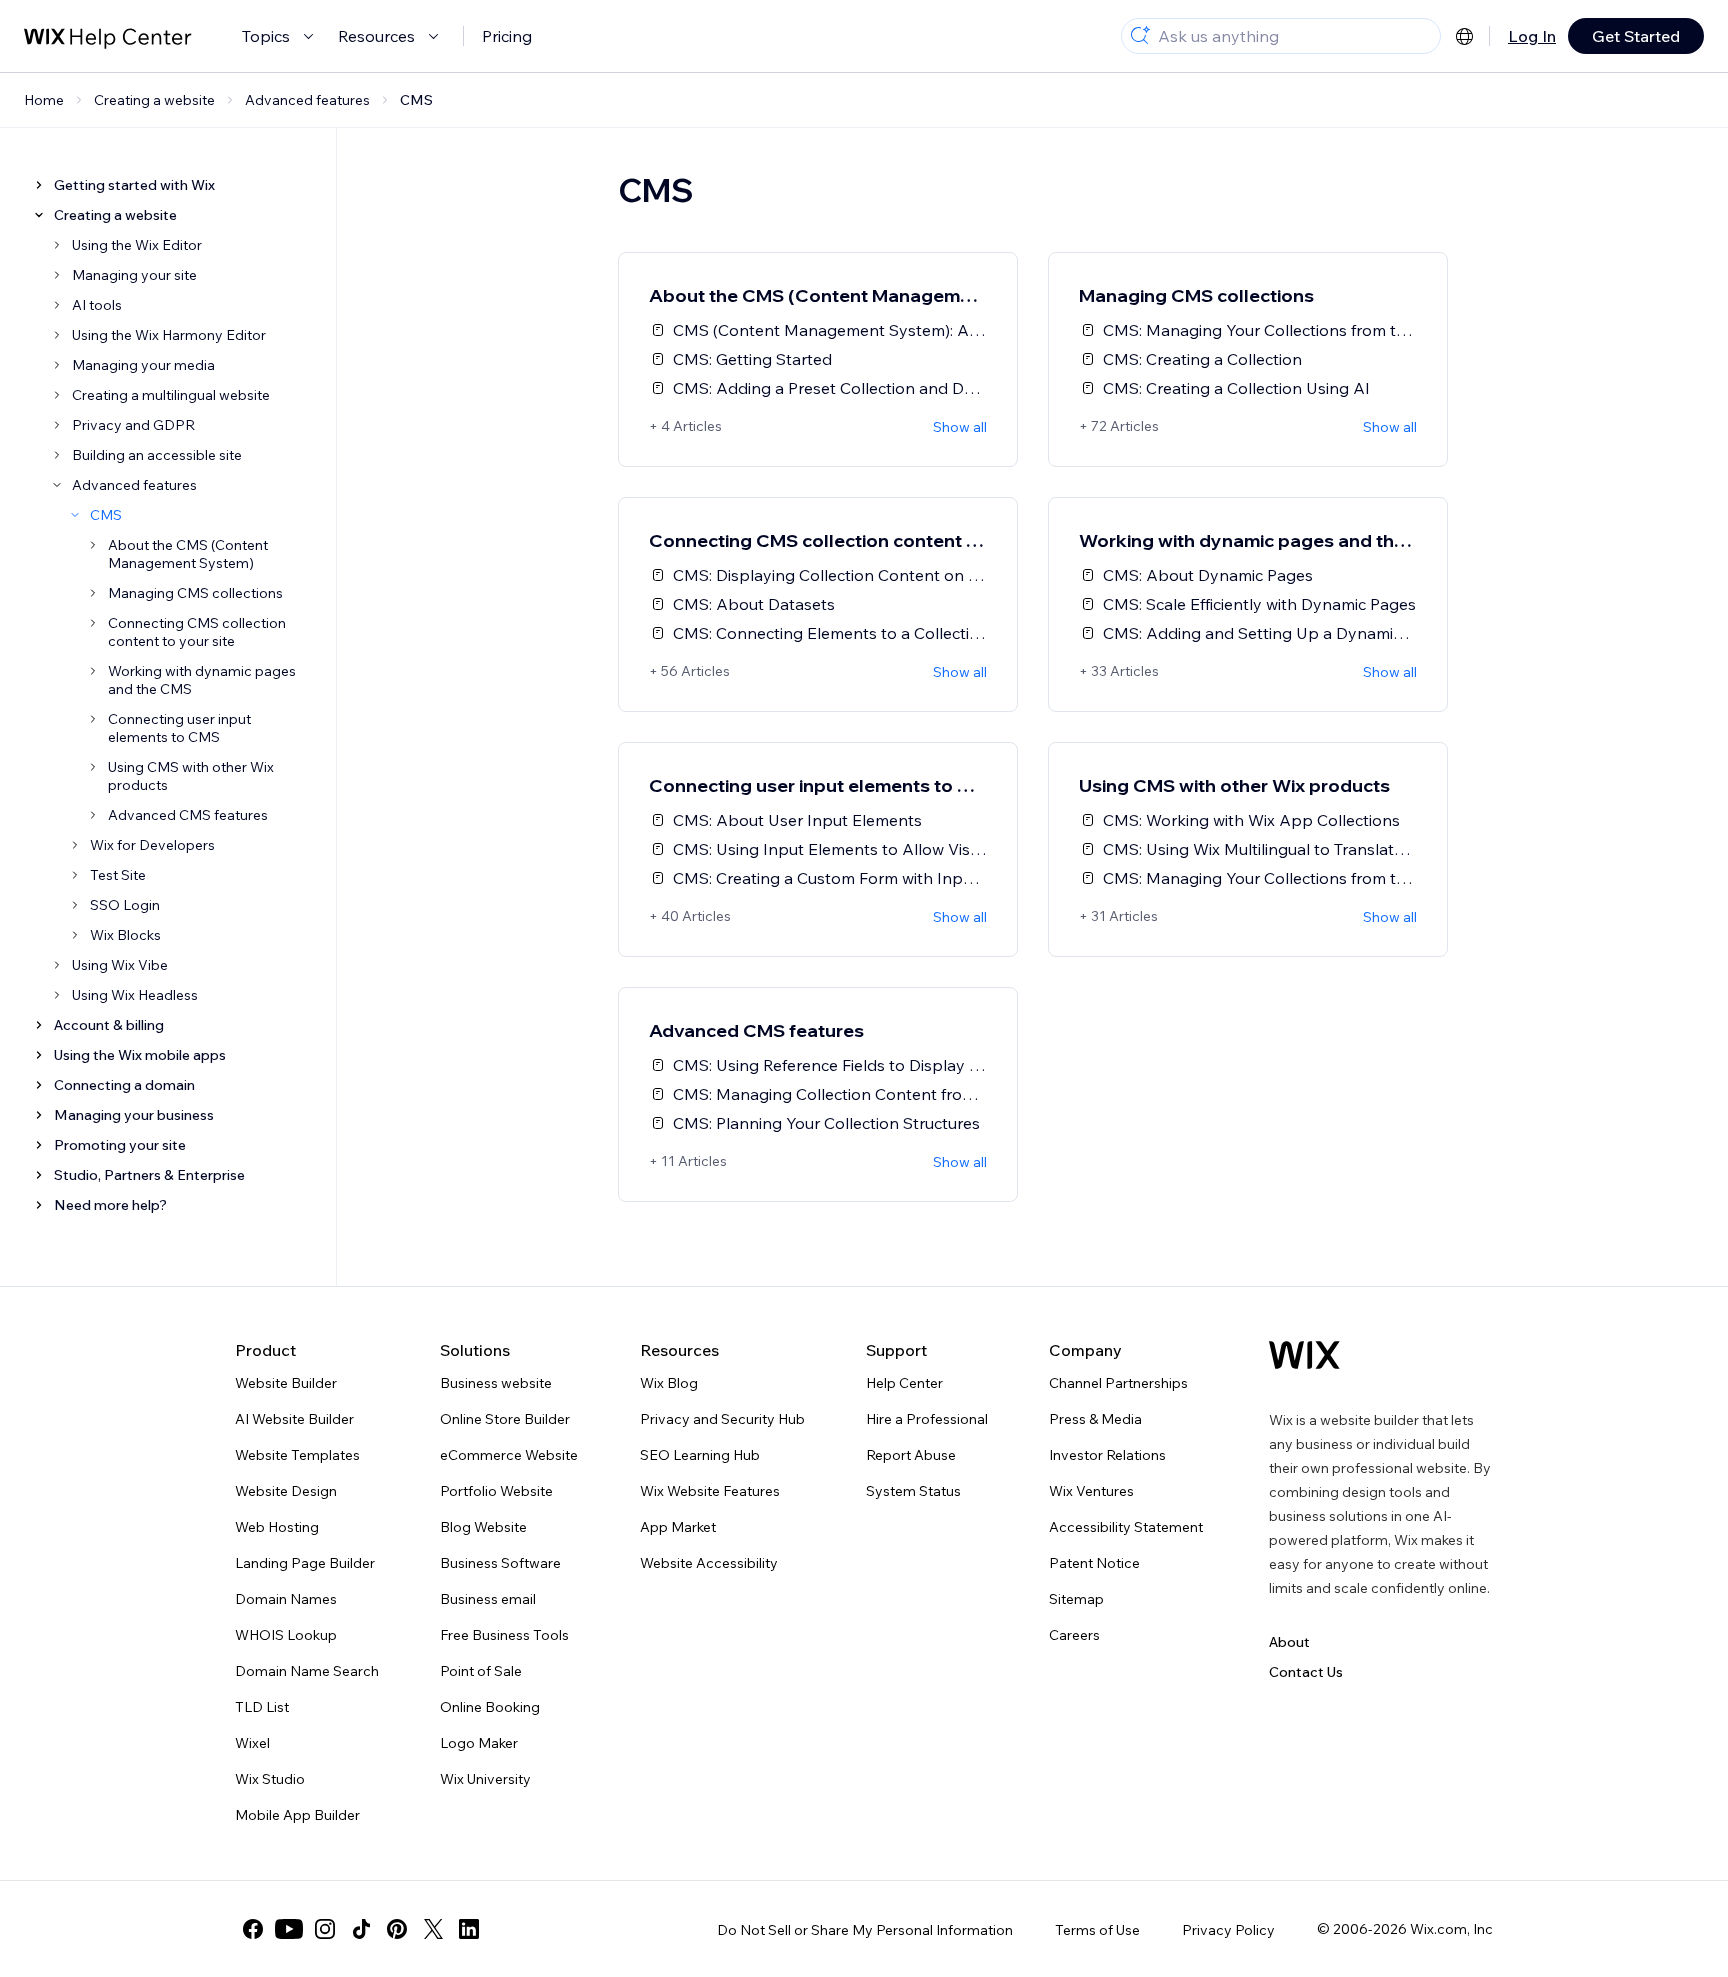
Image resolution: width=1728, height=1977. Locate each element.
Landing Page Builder (305, 1563)
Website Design (286, 1491)
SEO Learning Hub (700, 1455)
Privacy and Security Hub (722, 1419)
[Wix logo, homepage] (1304, 1355)
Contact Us (1306, 1672)
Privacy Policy (1228, 1930)
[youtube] (289, 1929)
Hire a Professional (927, 1419)
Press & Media (1095, 1419)
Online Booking (490, 1707)
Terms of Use (1097, 1930)
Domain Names (286, 1599)
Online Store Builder (505, 1419)
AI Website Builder (294, 1419)
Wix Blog (669, 1383)
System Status (913, 1491)
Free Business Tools (504, 1635)
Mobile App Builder (297, 1815)
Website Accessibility (709, 1563)
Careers (1074, 1635)
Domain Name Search (307, 1671)
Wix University (485, 1779)
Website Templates (297, 1455)
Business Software (500, 1563)
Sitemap (1076, 1599)
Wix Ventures (1091, 1491)
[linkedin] (469, 1929)
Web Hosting (277, 1527)
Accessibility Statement (1126, 1527)
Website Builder (286, 1383)
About (1289, 1642)
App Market (678, 1527)
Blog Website (483, 1527)
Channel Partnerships (1118, 1383)
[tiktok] (361, 1929)
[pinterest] (397, 1929)
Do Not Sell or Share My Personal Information (865, 1930)
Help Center (904, 1383)
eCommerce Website (509, 1455)
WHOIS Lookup (286, 1635)
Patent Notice (1094, 1563)
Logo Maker (479, 1743)
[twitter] (433, 1929)
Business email (488, 1599)
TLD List (262, 1707)
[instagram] (325, 1929)
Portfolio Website (496, 1491)
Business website (496, 1383)
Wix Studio (270, 1779)
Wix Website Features (710, 1491)
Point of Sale (481, 1671)
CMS (416, 100)
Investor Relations (1107, 1455)
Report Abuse (911, 1455)
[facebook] (253, 1929)
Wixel (252, 1743)
